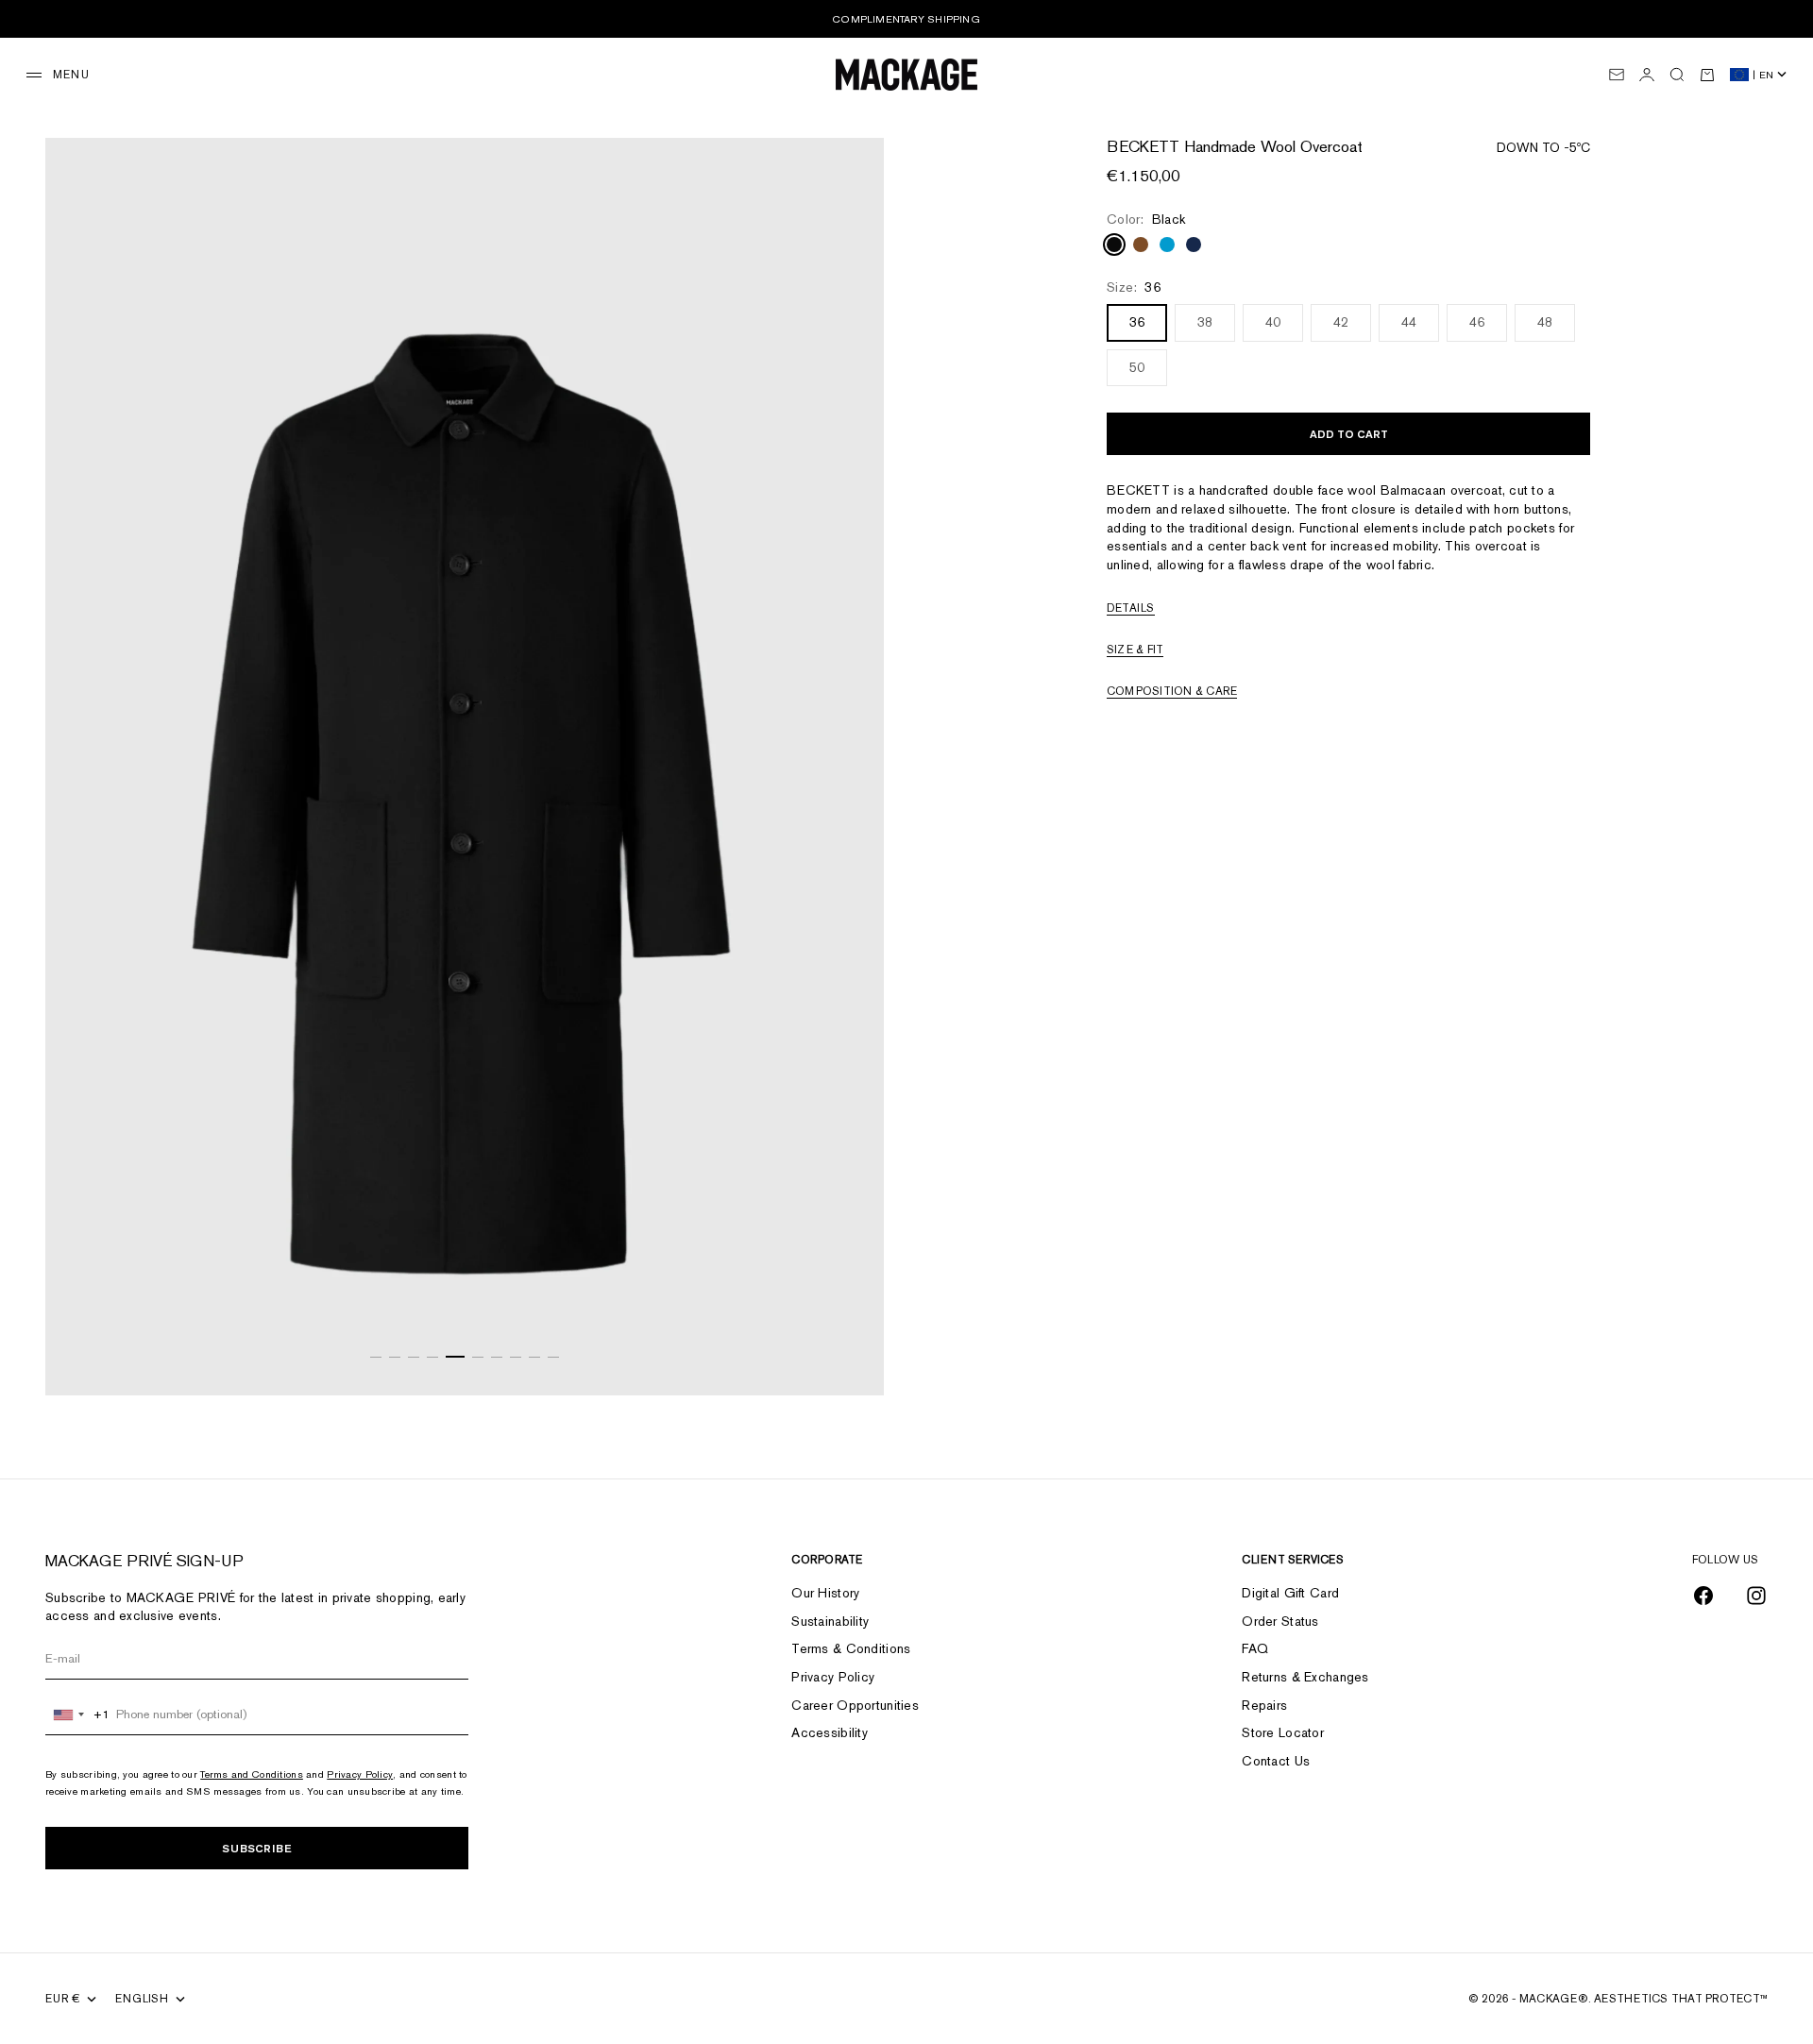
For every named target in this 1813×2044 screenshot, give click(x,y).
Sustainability (830, 1621)
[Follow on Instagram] (1756, 1596)
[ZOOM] (846, 1358)
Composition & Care (1172, 692)
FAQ (1255, 1648)
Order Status (1280, 1621)
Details (1131, 609)
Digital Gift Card (1290, 1593)
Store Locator (1283, 1732)
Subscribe (257, 1848)
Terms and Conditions (252, 1774)
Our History (825, 1593)
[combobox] (78, 1715)
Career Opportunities (855, 1705)
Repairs (1264, 1705)
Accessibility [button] (830, 1732)
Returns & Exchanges (1305, 1677)
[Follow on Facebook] (1703, 1596)
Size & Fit (1135, 650)
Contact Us (1276, 1761)
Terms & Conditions (851, 1648)
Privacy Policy (360, 1774)
